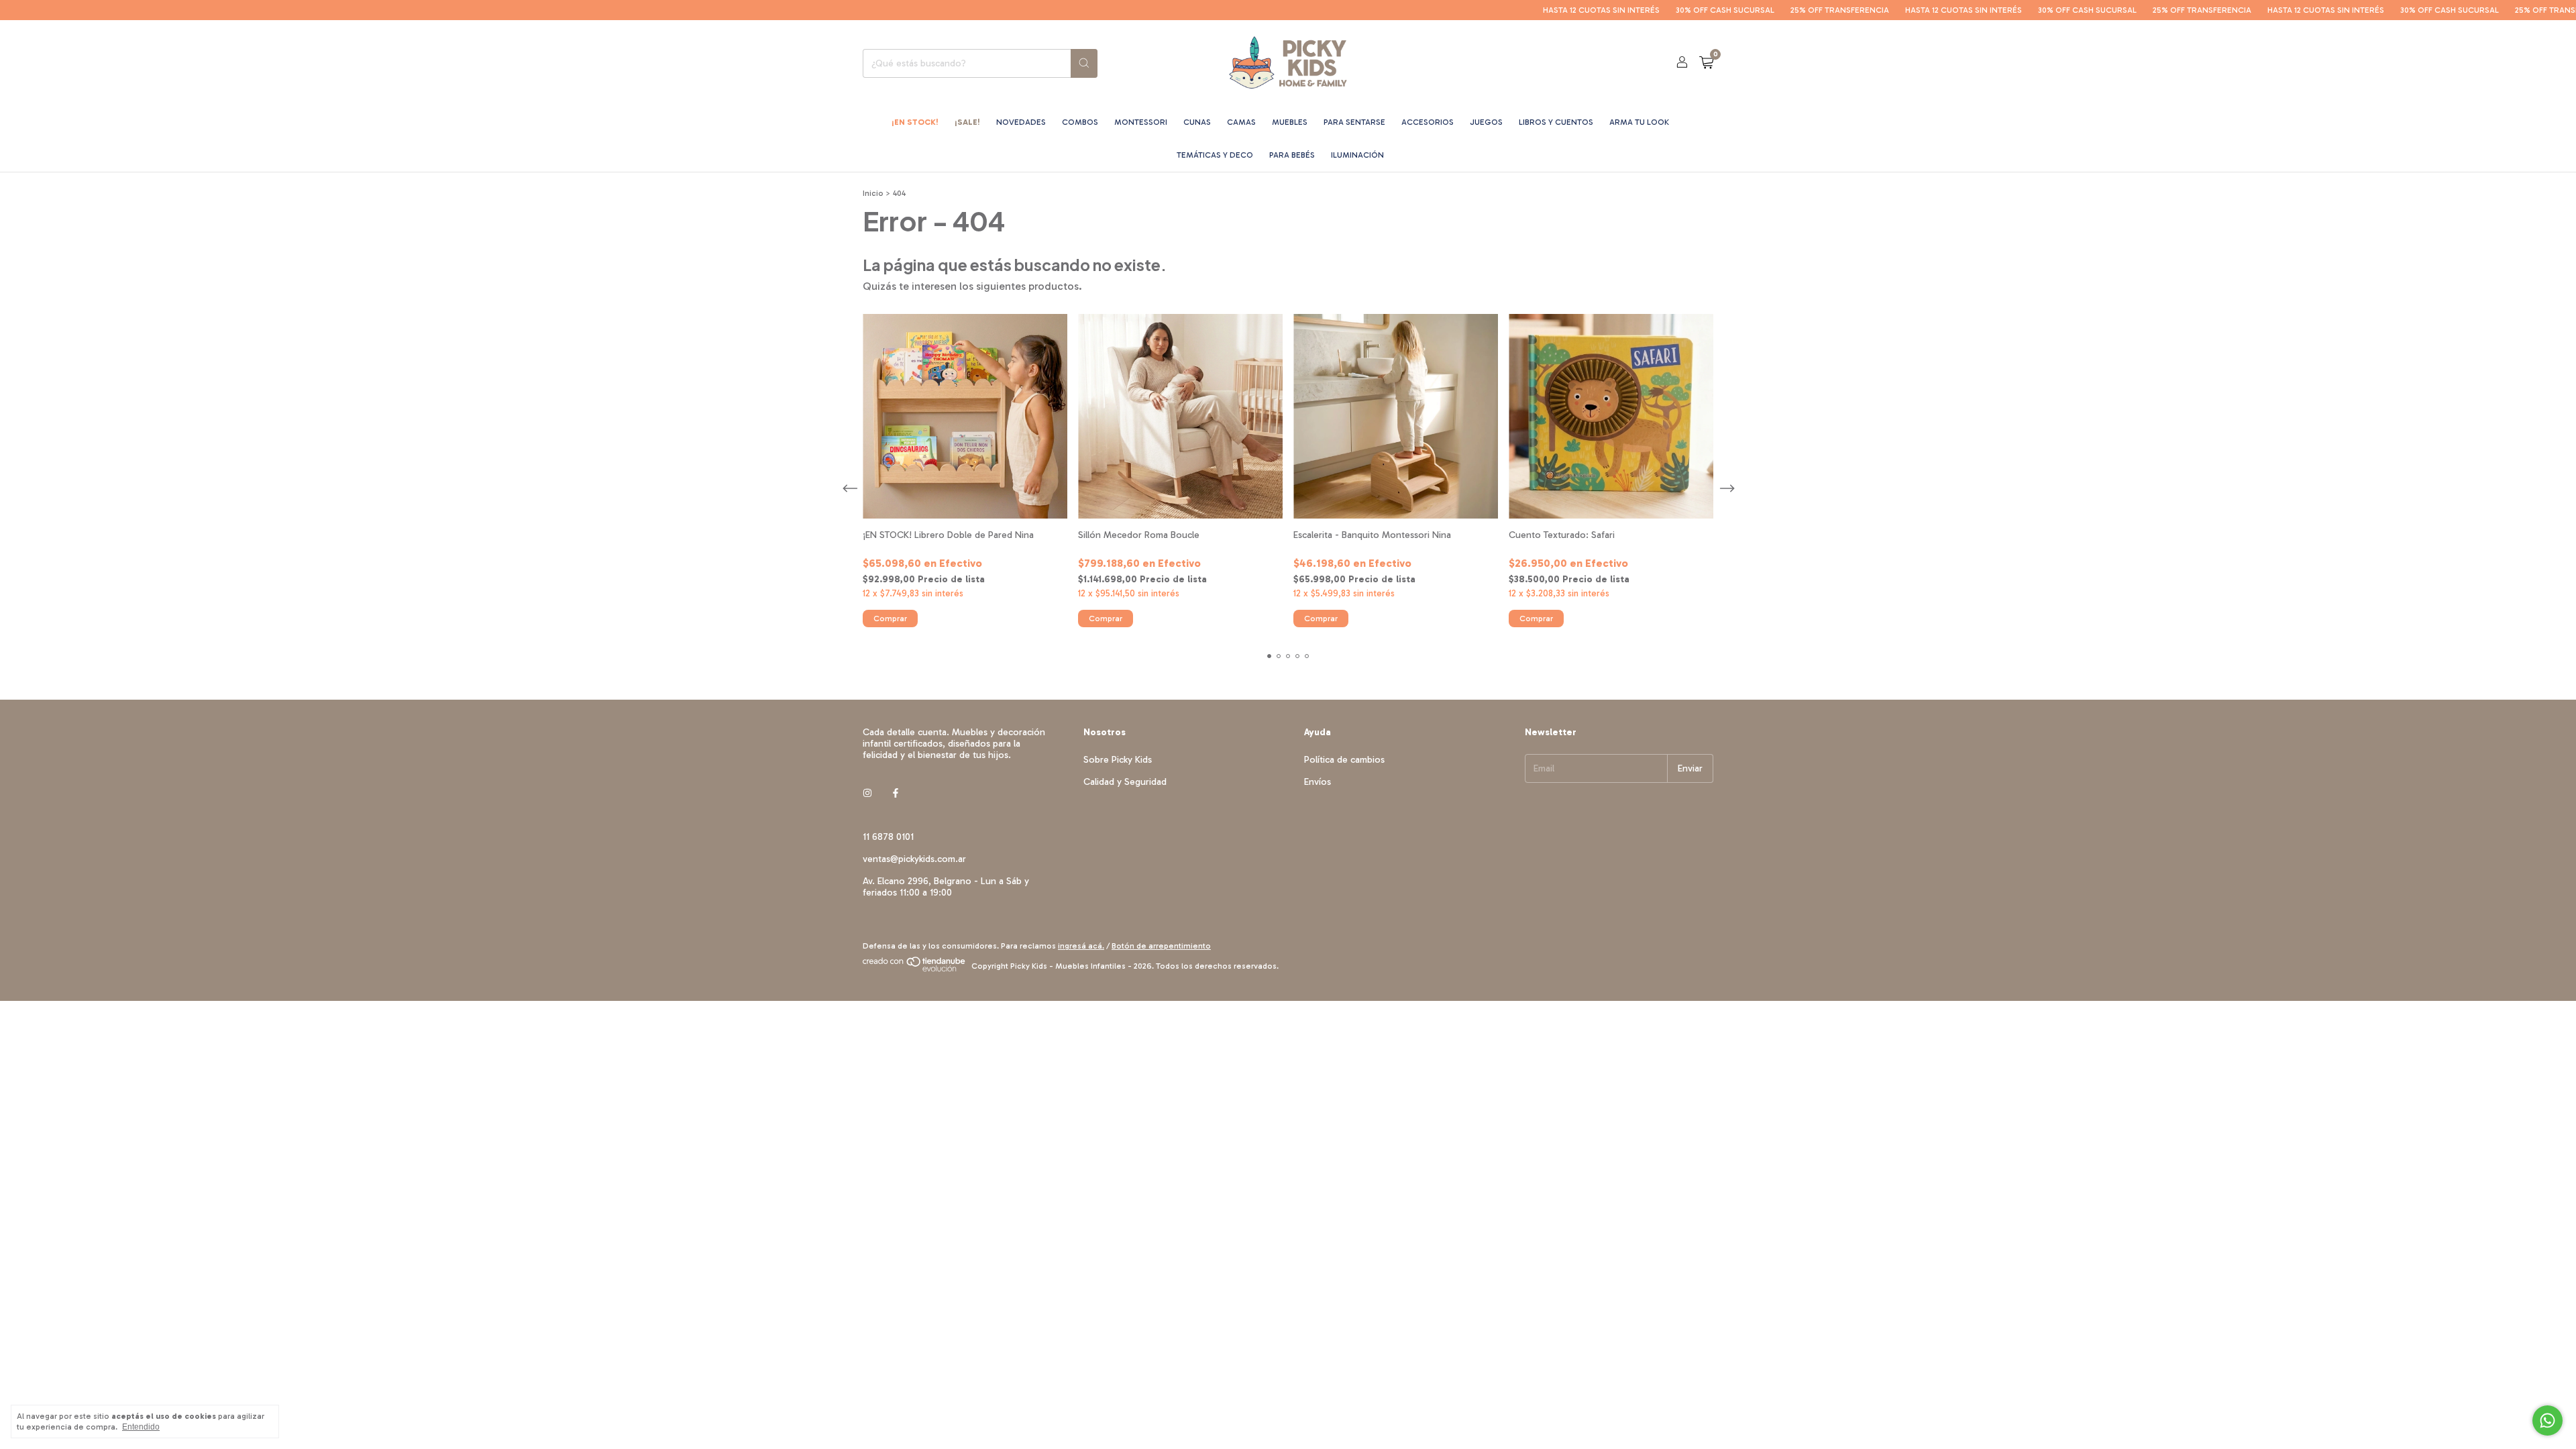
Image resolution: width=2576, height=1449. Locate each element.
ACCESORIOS (1428, 122)
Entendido (141, 1427)
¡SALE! (967, 122)
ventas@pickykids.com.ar (914, 859)
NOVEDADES (1021, 122)
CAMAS (1241, 122)
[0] (1706, 63)
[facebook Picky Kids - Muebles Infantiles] (896, 793)
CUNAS (1197, 122)
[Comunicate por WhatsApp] (2547, 1420)
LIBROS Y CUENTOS (1556, 122)
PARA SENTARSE (1354, 122)
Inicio (873, 193)
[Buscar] (1084, 63)
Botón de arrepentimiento (1161, 946)
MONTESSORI (1141, 122)
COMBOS (1080, 122)
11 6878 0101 (888, 837)
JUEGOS (1486, 122)
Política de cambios (1344, 760)
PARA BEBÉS (1292, 155)
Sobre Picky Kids (1118, 760)
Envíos (1318, 782)
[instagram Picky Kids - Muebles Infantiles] (867, 793)
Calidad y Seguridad (1125, 782)
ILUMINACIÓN (1357, 155)
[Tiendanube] (915, 969)
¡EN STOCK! (915, 122)
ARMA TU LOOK (1639, 122)
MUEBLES (1290, 122)
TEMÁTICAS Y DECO (1215, 155)
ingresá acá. (1081, 946)
